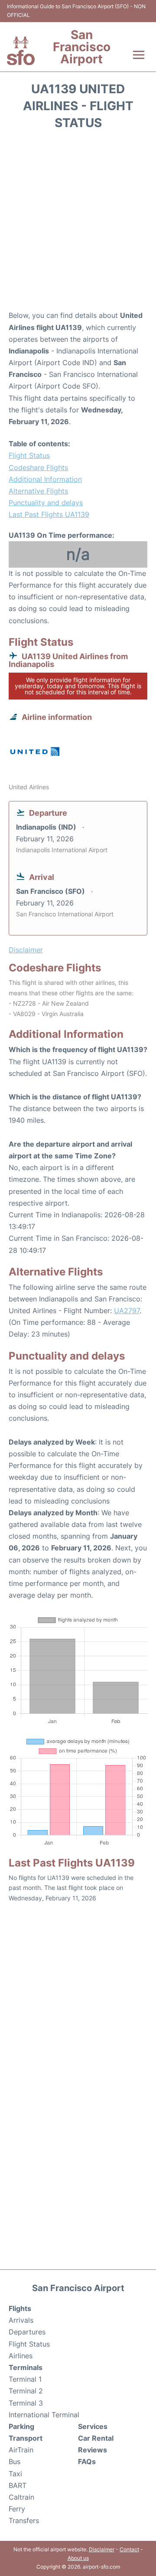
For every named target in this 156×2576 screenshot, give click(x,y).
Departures (27, 2332)
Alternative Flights (38, 491)
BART (18, 2485)
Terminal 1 (25, 2379)
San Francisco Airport (82, 47)
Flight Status (29, 455)
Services (93, 2426)
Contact (129, 2549)
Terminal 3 (26, 2403)
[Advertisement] (78, 223)
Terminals (26, 2367)
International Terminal (44, 2415)
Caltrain (21, 2497)
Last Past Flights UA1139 (49, 514)
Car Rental (96, 2438)
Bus (15, 2462)
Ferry (17, 2509)
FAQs (87, 2462)
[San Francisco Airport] (21, 51)
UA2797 (127, 1311)
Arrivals (21, 2320)
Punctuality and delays (46, 503)
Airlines (21, 2356)
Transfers (24, 2520)
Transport (26, 2438)
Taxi (15, 2474)
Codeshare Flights (38, 467)
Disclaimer (102, 2549)
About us (78, 2558)
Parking (21, 2426)
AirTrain (21, 2450)
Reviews (93, 2450)
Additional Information (45, 479)
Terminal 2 (26, 2391)
